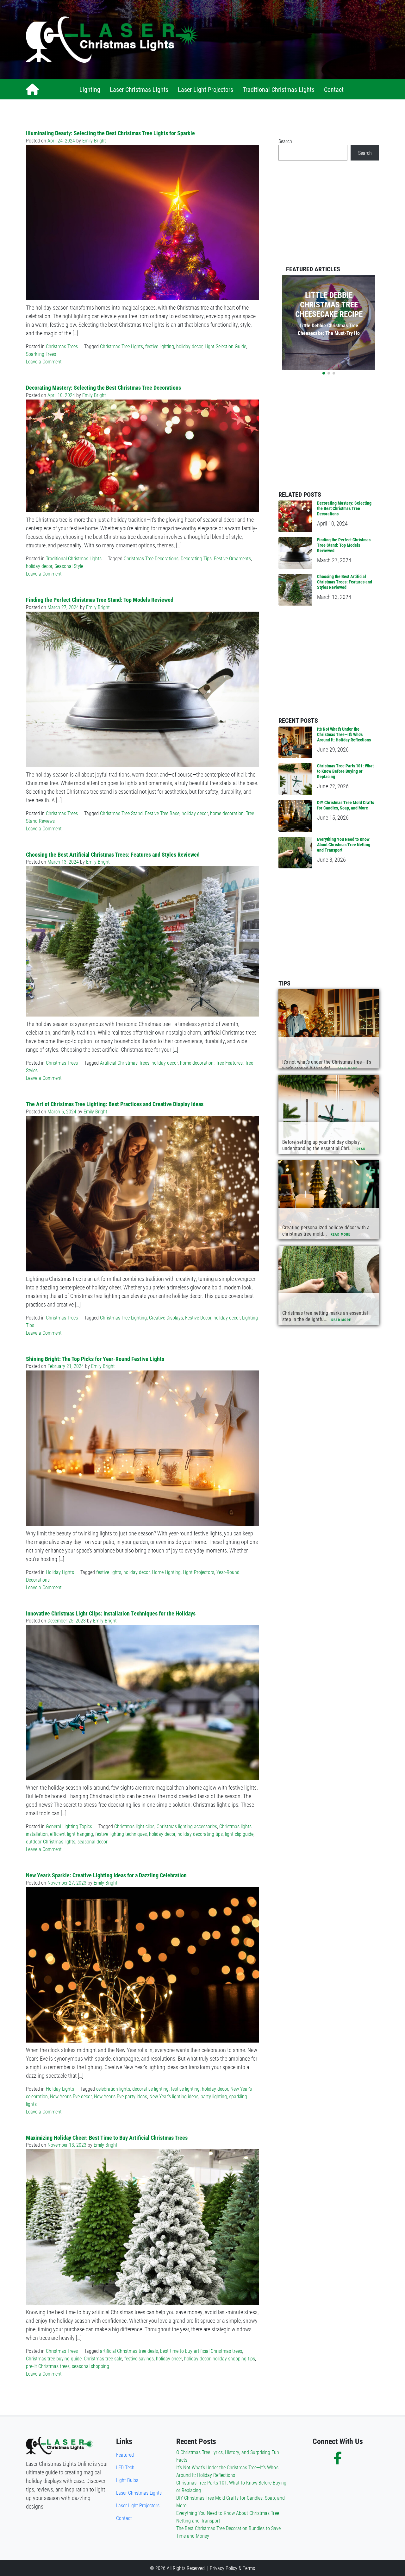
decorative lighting (150, 2089)
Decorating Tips (196, 558)
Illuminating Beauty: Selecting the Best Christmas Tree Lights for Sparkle (110, 133)
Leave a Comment (44, 361)
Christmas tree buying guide (54, 2358)
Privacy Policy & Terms (232, 2568)
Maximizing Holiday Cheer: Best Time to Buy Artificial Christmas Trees (107, 2138)
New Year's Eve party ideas (121, 2096)
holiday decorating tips (200, 1834)
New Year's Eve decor (71, 2096)
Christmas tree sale (103, 2358)
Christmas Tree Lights (121, 346)
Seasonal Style (69, 566)
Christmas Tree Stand (121, 813)
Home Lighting (166, 1572)
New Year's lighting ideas (174, 2096)
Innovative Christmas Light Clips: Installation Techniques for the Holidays (111, 1613)
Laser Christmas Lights (139, 89)
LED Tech (125, 2467)
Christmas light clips (134, 1826)
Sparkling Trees (41, 354)
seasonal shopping (90, 2366)
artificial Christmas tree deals (129, 2351)
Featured (125, 2455)
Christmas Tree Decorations (151, 558)
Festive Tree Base (162, 813)
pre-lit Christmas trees (48, 2366)
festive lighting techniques (121, 1834)
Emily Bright (94, 140)
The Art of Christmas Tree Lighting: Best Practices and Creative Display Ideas (115, 1104)
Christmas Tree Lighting (123, 1317)
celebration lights (113, 2089)
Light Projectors (199, 1572)
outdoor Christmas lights (51, 1841)
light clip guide (239, 1834)
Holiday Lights (60, 1572)
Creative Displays (166, 1317)
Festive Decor (198, 1317)
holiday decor (189, 346)
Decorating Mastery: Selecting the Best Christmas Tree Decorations (103, 387)
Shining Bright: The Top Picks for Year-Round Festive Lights (95, 1359)
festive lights (109, 1572)
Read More (347, 1069)
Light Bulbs (127, 2480)
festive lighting (160, 346)
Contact (334, 89)
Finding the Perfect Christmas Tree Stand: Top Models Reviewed (100, 600)
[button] (324, 373)
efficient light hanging (72, 1834)
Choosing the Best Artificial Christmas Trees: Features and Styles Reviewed (113, 854)
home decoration (227, 813)
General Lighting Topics (69, 1826)
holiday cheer (169, 2358)
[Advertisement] (293, 40)
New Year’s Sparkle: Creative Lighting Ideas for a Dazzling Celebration (106, 1875)
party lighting (214, 2096)
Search (285, 141)
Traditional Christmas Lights (279, 89)
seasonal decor (93, 1841)
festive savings (139, 2358)
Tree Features (229, 1063)
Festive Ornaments (232, 558)
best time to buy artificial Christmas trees (201, 2351)
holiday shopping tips (234, 2358)
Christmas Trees (62, 346)
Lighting (90, 89)
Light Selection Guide (225, 346)
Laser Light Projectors (206, 89)
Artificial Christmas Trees (125, 1063)
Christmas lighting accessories (187, 1826)
